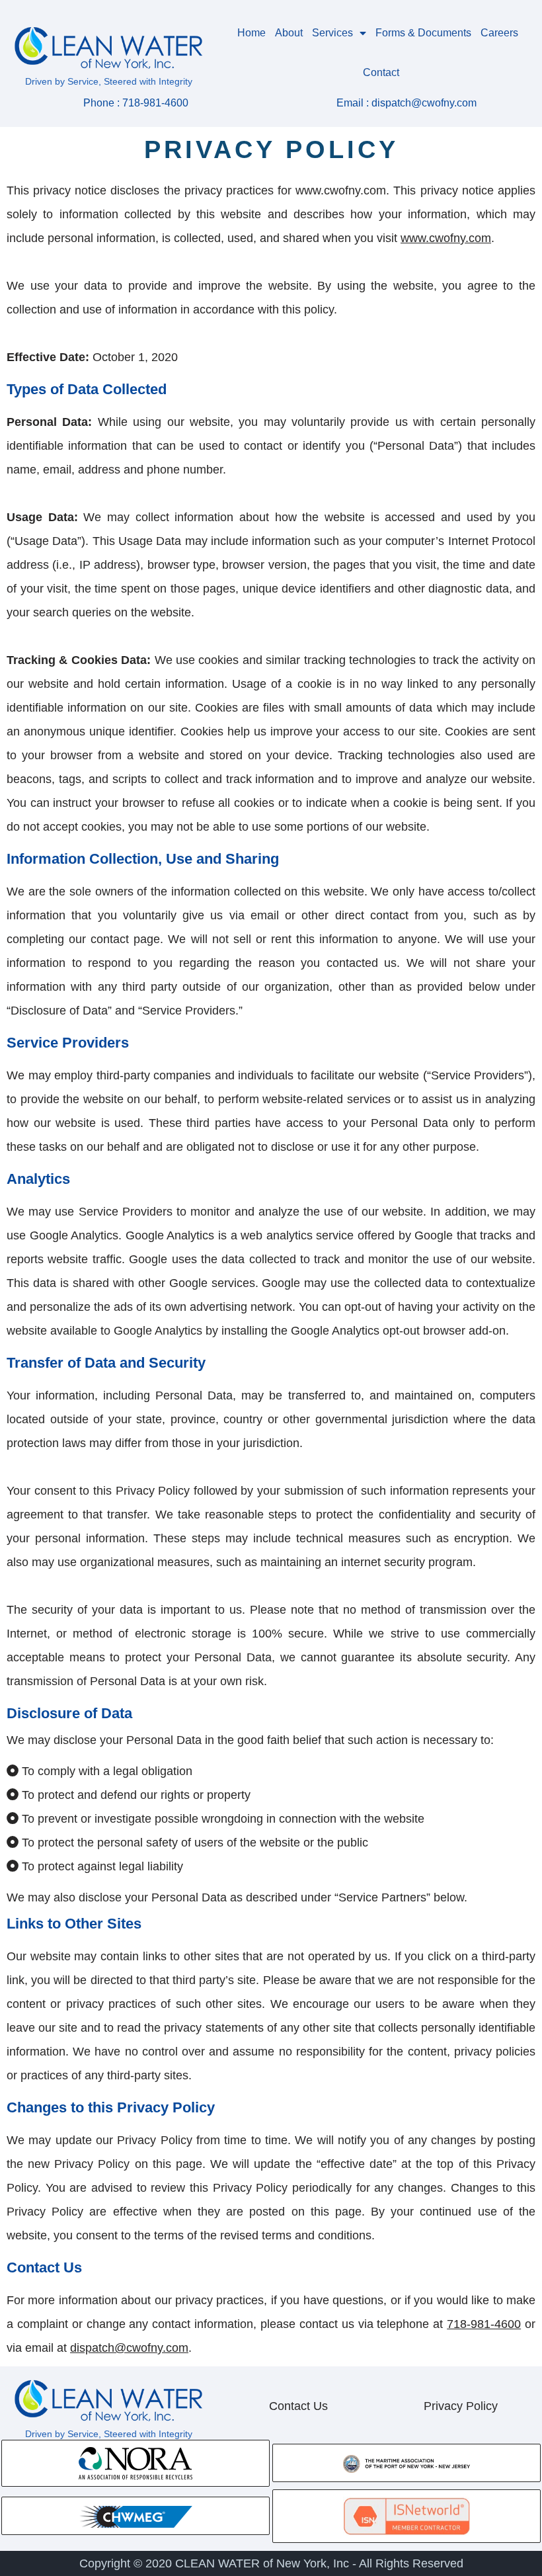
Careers (499, 33)
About (289, 33)
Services (332, 33)
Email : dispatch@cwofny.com (406, 103)
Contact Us (298, 2406)
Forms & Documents (423, 33)
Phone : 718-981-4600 (136, 103)
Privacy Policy (461, 2406)
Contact (381, 72)
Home (252, 33)
